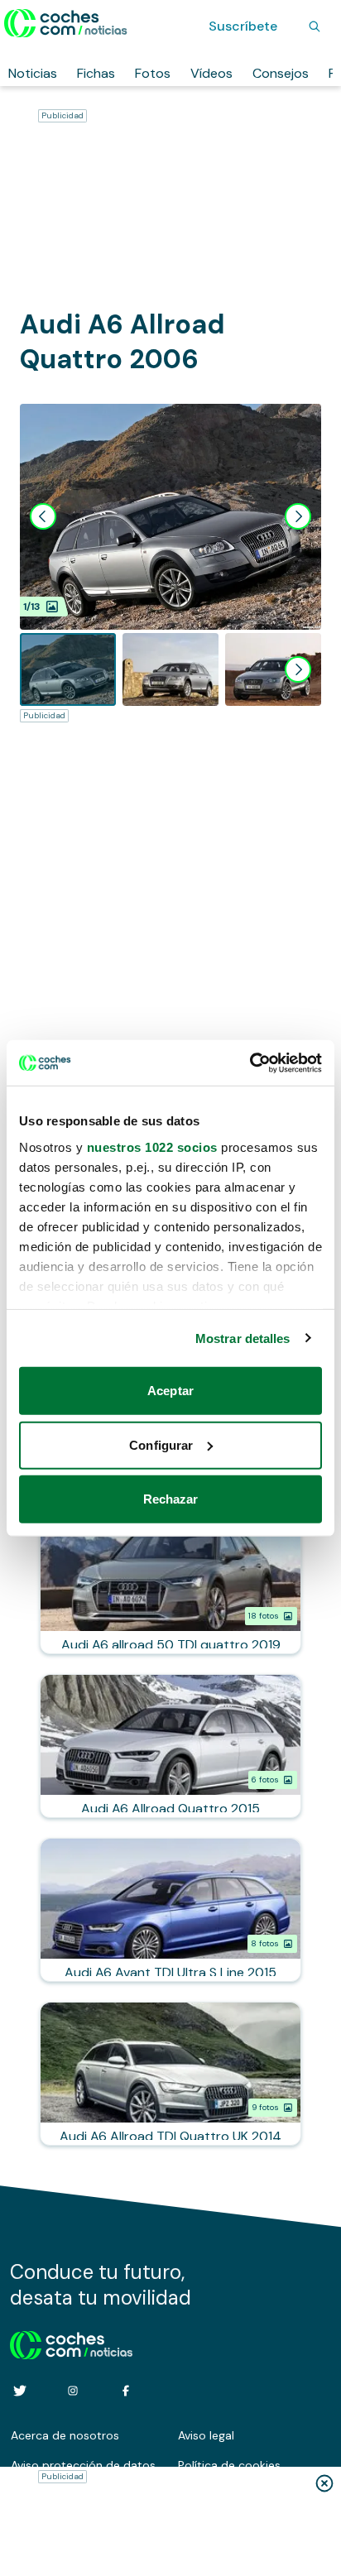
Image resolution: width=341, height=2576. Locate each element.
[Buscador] (315, 26)
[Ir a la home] (66, 23)
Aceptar (170, 1391)
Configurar (161, 1444)
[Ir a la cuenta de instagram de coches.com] (73, 2391)
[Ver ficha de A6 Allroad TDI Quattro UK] (170, 2074)
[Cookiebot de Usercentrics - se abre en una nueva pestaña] (250, 1063)
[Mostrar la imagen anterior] (43, 516)
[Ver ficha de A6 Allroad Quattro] (170, 1746)
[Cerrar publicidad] (324, 2483)
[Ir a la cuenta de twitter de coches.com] (20, 2391)
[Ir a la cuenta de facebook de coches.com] (126, 2391)
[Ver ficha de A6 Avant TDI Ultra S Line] (170, 1910)
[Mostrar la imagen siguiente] (298, 516)
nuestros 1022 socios (152, 1146)
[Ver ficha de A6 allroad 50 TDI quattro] (170, 1582)
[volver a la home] (72, 2343)
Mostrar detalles (243, 1338)
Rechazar (171, 1499)
